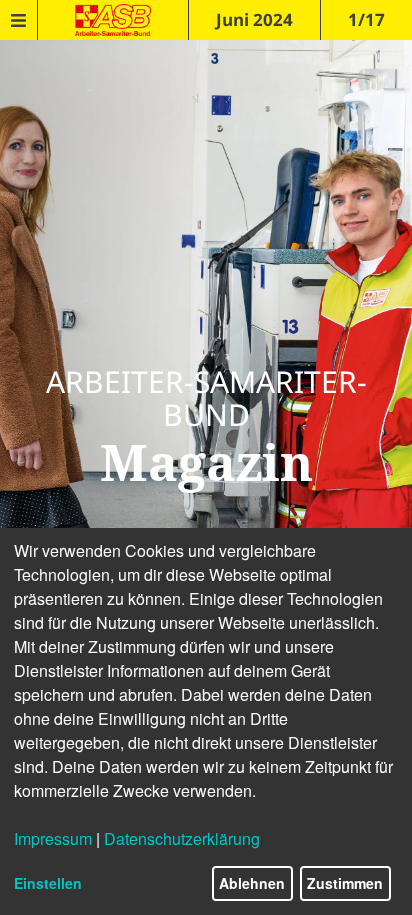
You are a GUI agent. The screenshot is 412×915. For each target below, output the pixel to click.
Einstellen (48, 883)
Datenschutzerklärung (182, 838)
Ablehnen (252, 883)
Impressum (53, 838)
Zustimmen (345, 883)
